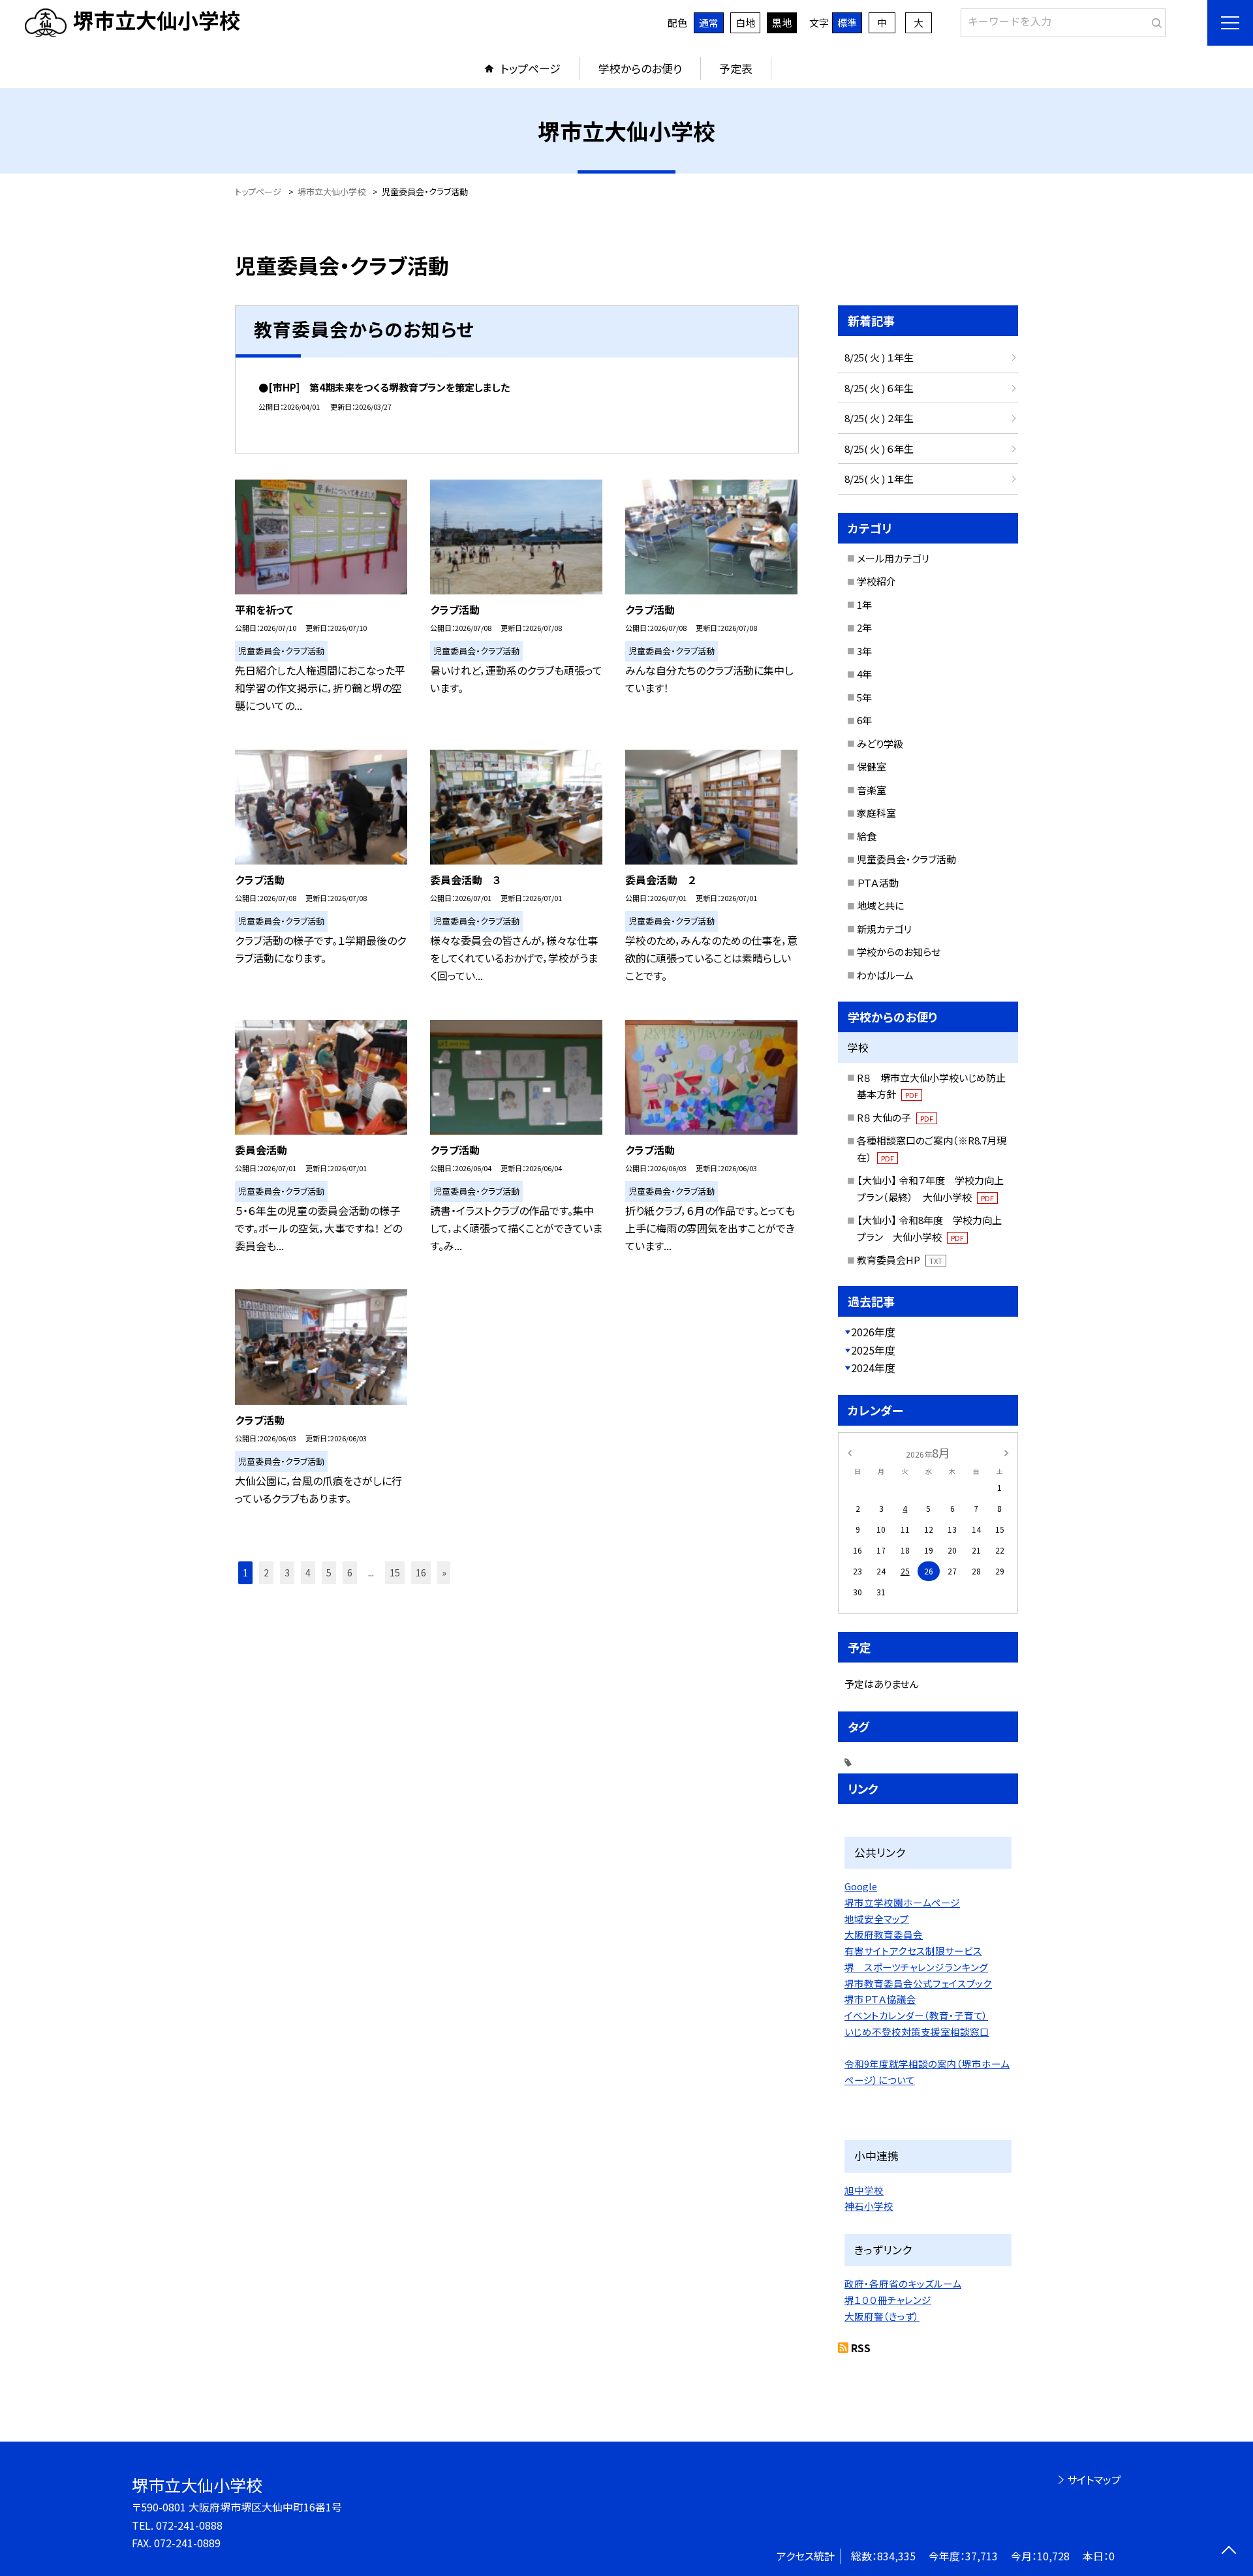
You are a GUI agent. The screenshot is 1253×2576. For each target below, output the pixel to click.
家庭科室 (876, 813)
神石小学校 (869, 2206)
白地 (745, 23)
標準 (847, 23)
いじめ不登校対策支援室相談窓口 (917, 2032)
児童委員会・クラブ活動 (906, 859)
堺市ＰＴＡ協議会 (880, 1999)
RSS (861, 2348)
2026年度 (873, 1332)
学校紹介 (876, 581)
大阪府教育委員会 (884, 1934)
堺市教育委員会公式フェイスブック (918, 1983)
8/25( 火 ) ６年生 (879, 388)
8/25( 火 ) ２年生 (879, 418)
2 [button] (266, 1572)
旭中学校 (864, 2190)
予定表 (736, 68)
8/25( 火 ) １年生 (879, 357)
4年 (864, 674)
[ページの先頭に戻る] (1229, 2552)
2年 (864, 627)
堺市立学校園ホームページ (902, 1902)
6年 (864, 720)
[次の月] (1006, 1452)
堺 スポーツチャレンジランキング (916, 1967)
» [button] (444, 1572)
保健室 (872, 766)
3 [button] (287, 1572)
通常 (709, 23)
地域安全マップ (877, 1919)
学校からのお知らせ (899, 952)
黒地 (782, 23)
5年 (864, 697)
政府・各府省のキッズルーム (903, 2283)
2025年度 (873, 1350)
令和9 (857, 2063)
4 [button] (308, 1572)
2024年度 (873, 1368)
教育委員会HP (900, 1260)
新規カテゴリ (884, 929)
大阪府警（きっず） (882, 2316)
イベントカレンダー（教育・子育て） (916, 2015)
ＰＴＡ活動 (878, 882)
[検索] (1154, 20)
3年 (864, 651)
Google (861, 1886)
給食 (867, 836)
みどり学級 (880, 744)
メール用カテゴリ (893, 558)
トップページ (531, 68)
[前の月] (850, 1452)
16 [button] (421, 1572)
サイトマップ (1094, 2479)
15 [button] (395, 1572)
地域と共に (880, 905)
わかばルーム (885, 975)
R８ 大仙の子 (895, 1117)
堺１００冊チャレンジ (888, 2300)
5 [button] (329, 1572)
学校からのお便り (640, 68)
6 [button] (350, 1572)
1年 (864, 605)
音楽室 (872, 790)
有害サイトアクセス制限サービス (913, 1951)
